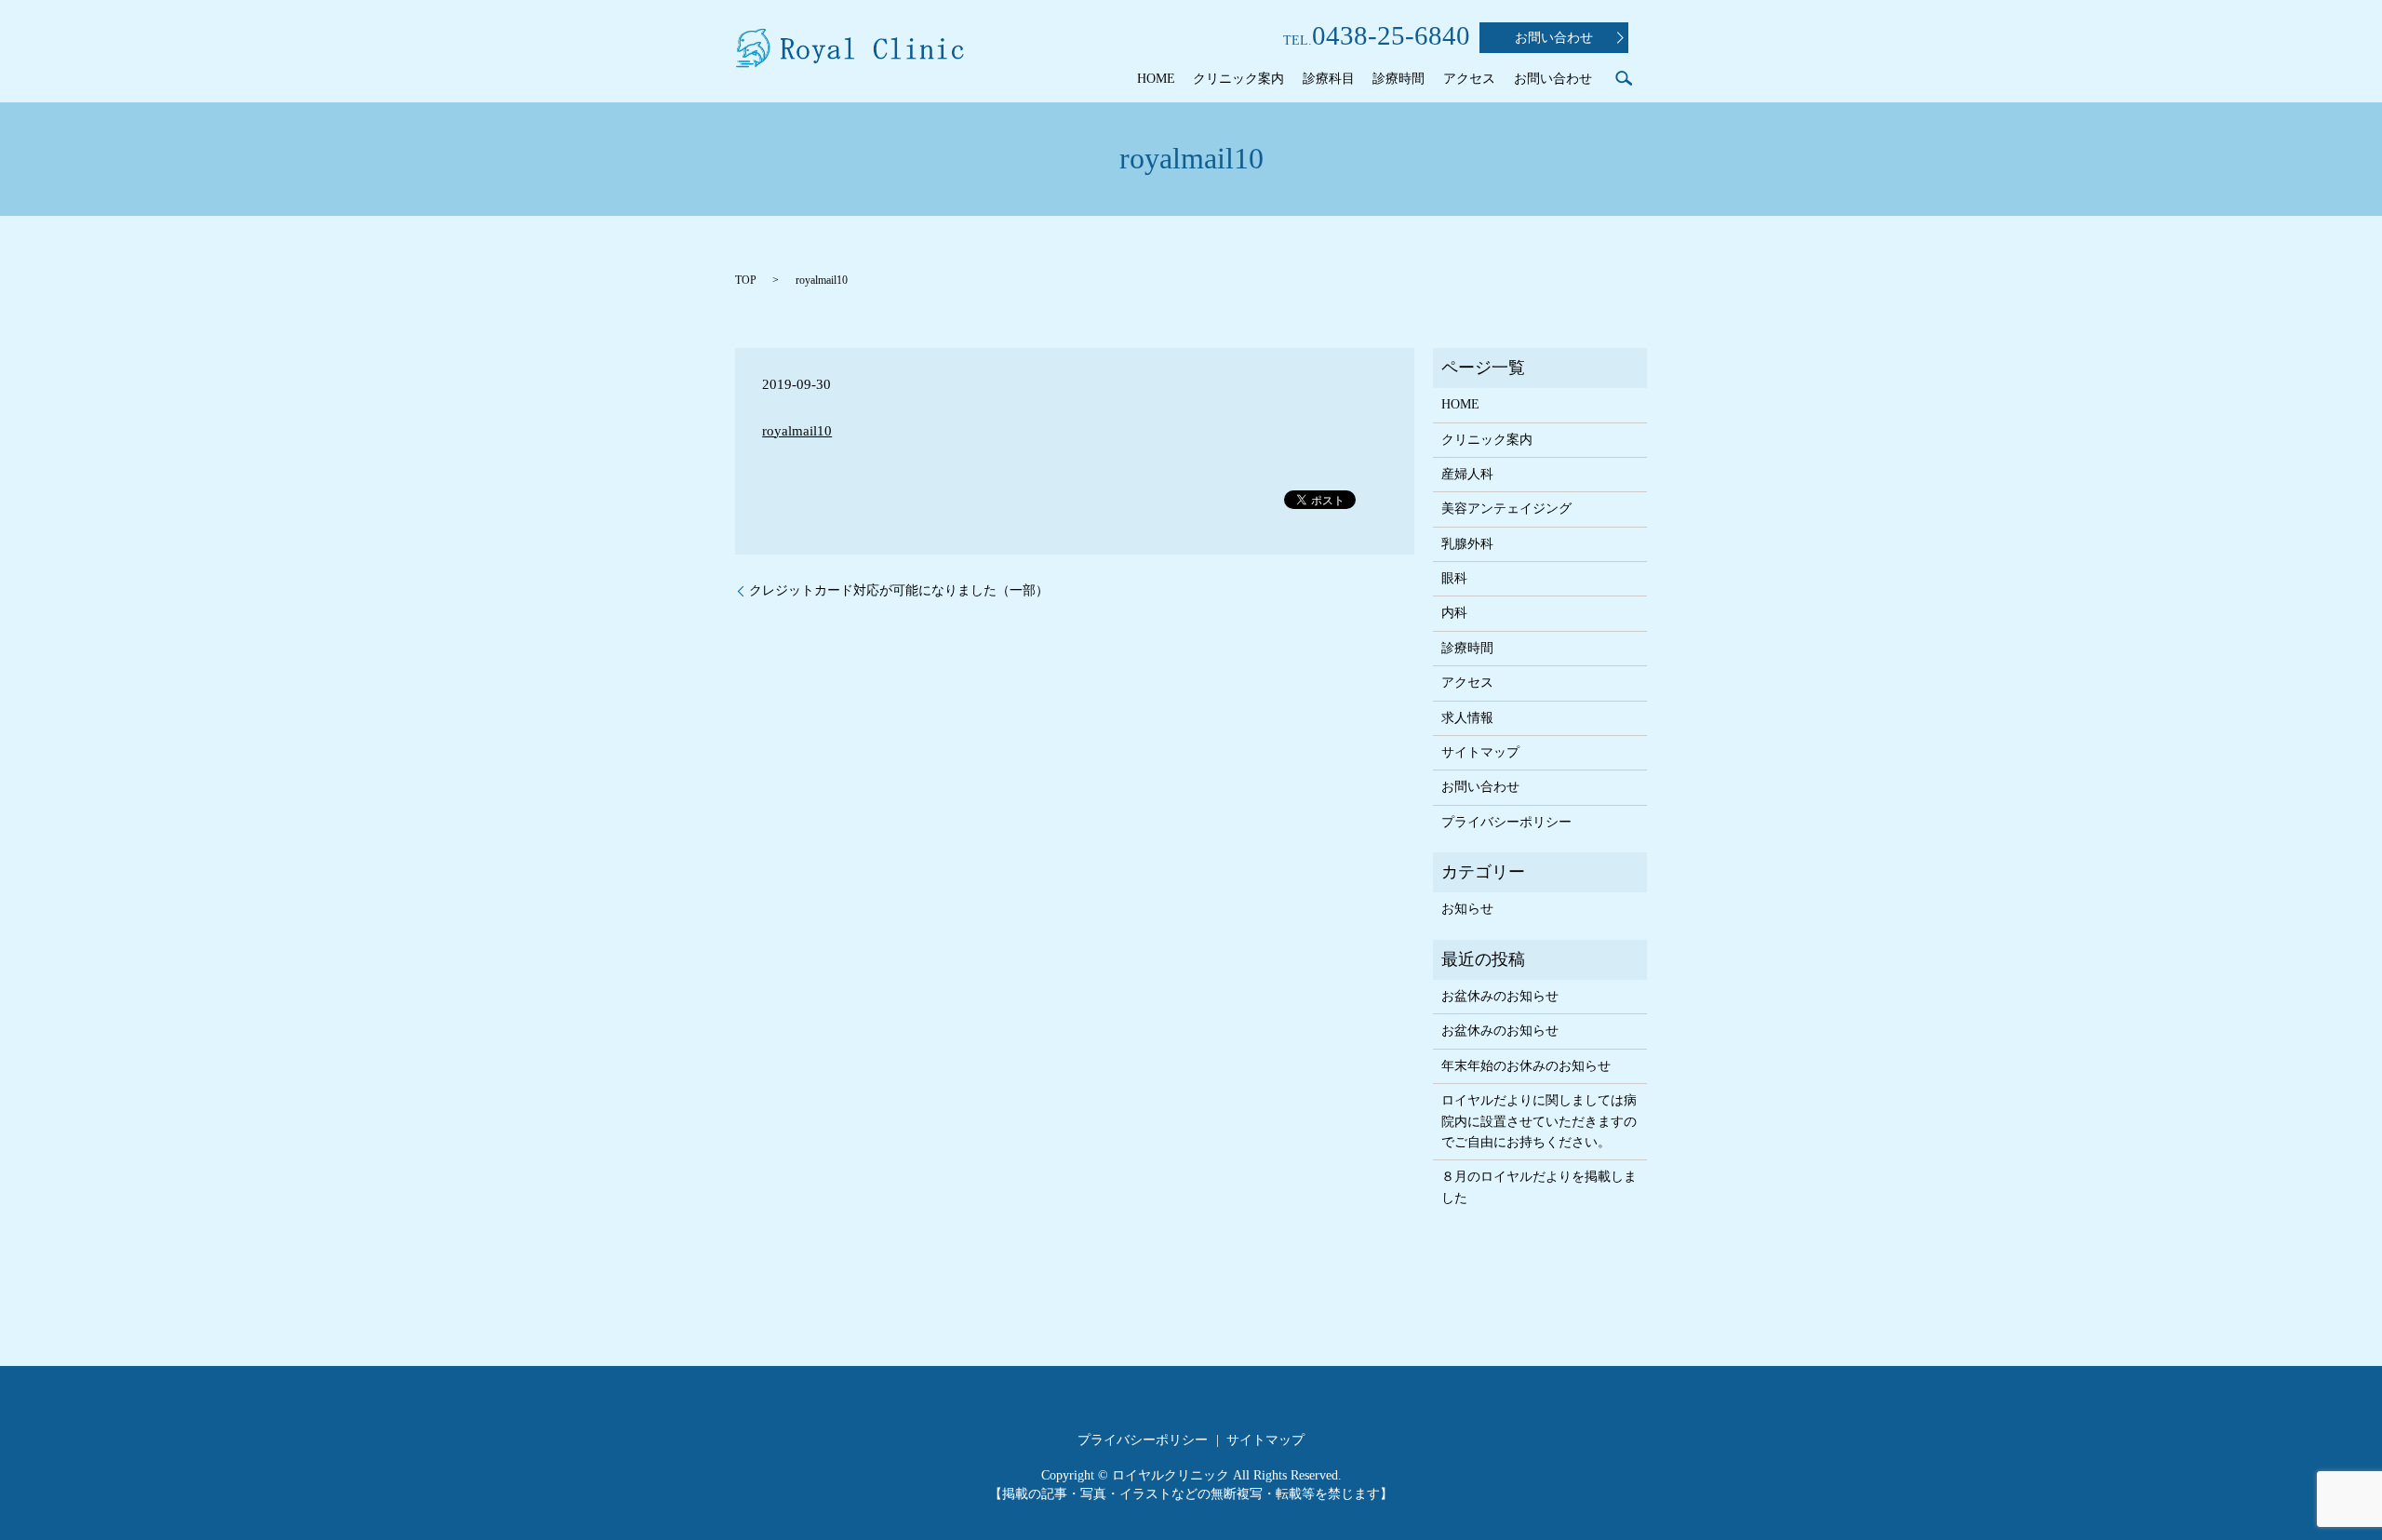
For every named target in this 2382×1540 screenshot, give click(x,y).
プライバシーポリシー (1506, 822)
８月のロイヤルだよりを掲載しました (1539, 1187)
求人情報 (1467, 718)
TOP (746, 280)
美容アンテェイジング (1506, 509)
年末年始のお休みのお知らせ (1526, 1066)
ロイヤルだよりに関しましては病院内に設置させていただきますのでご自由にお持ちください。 (1539, 1121)
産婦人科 (1467, 474)
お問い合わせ (1554, 38)
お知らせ (1467, 909)
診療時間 (1398, 79)
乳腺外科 (1467, 544)
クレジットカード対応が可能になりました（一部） (899, 590)
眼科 (1454, 578)
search (1624, 78)
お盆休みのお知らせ (1500, 996)
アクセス (1469, 79)
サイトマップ (1480, 752)
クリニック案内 (1238, 79)
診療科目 (1329, 79)
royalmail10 (797, 431)
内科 (1454, 613)
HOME (1156, 79)
